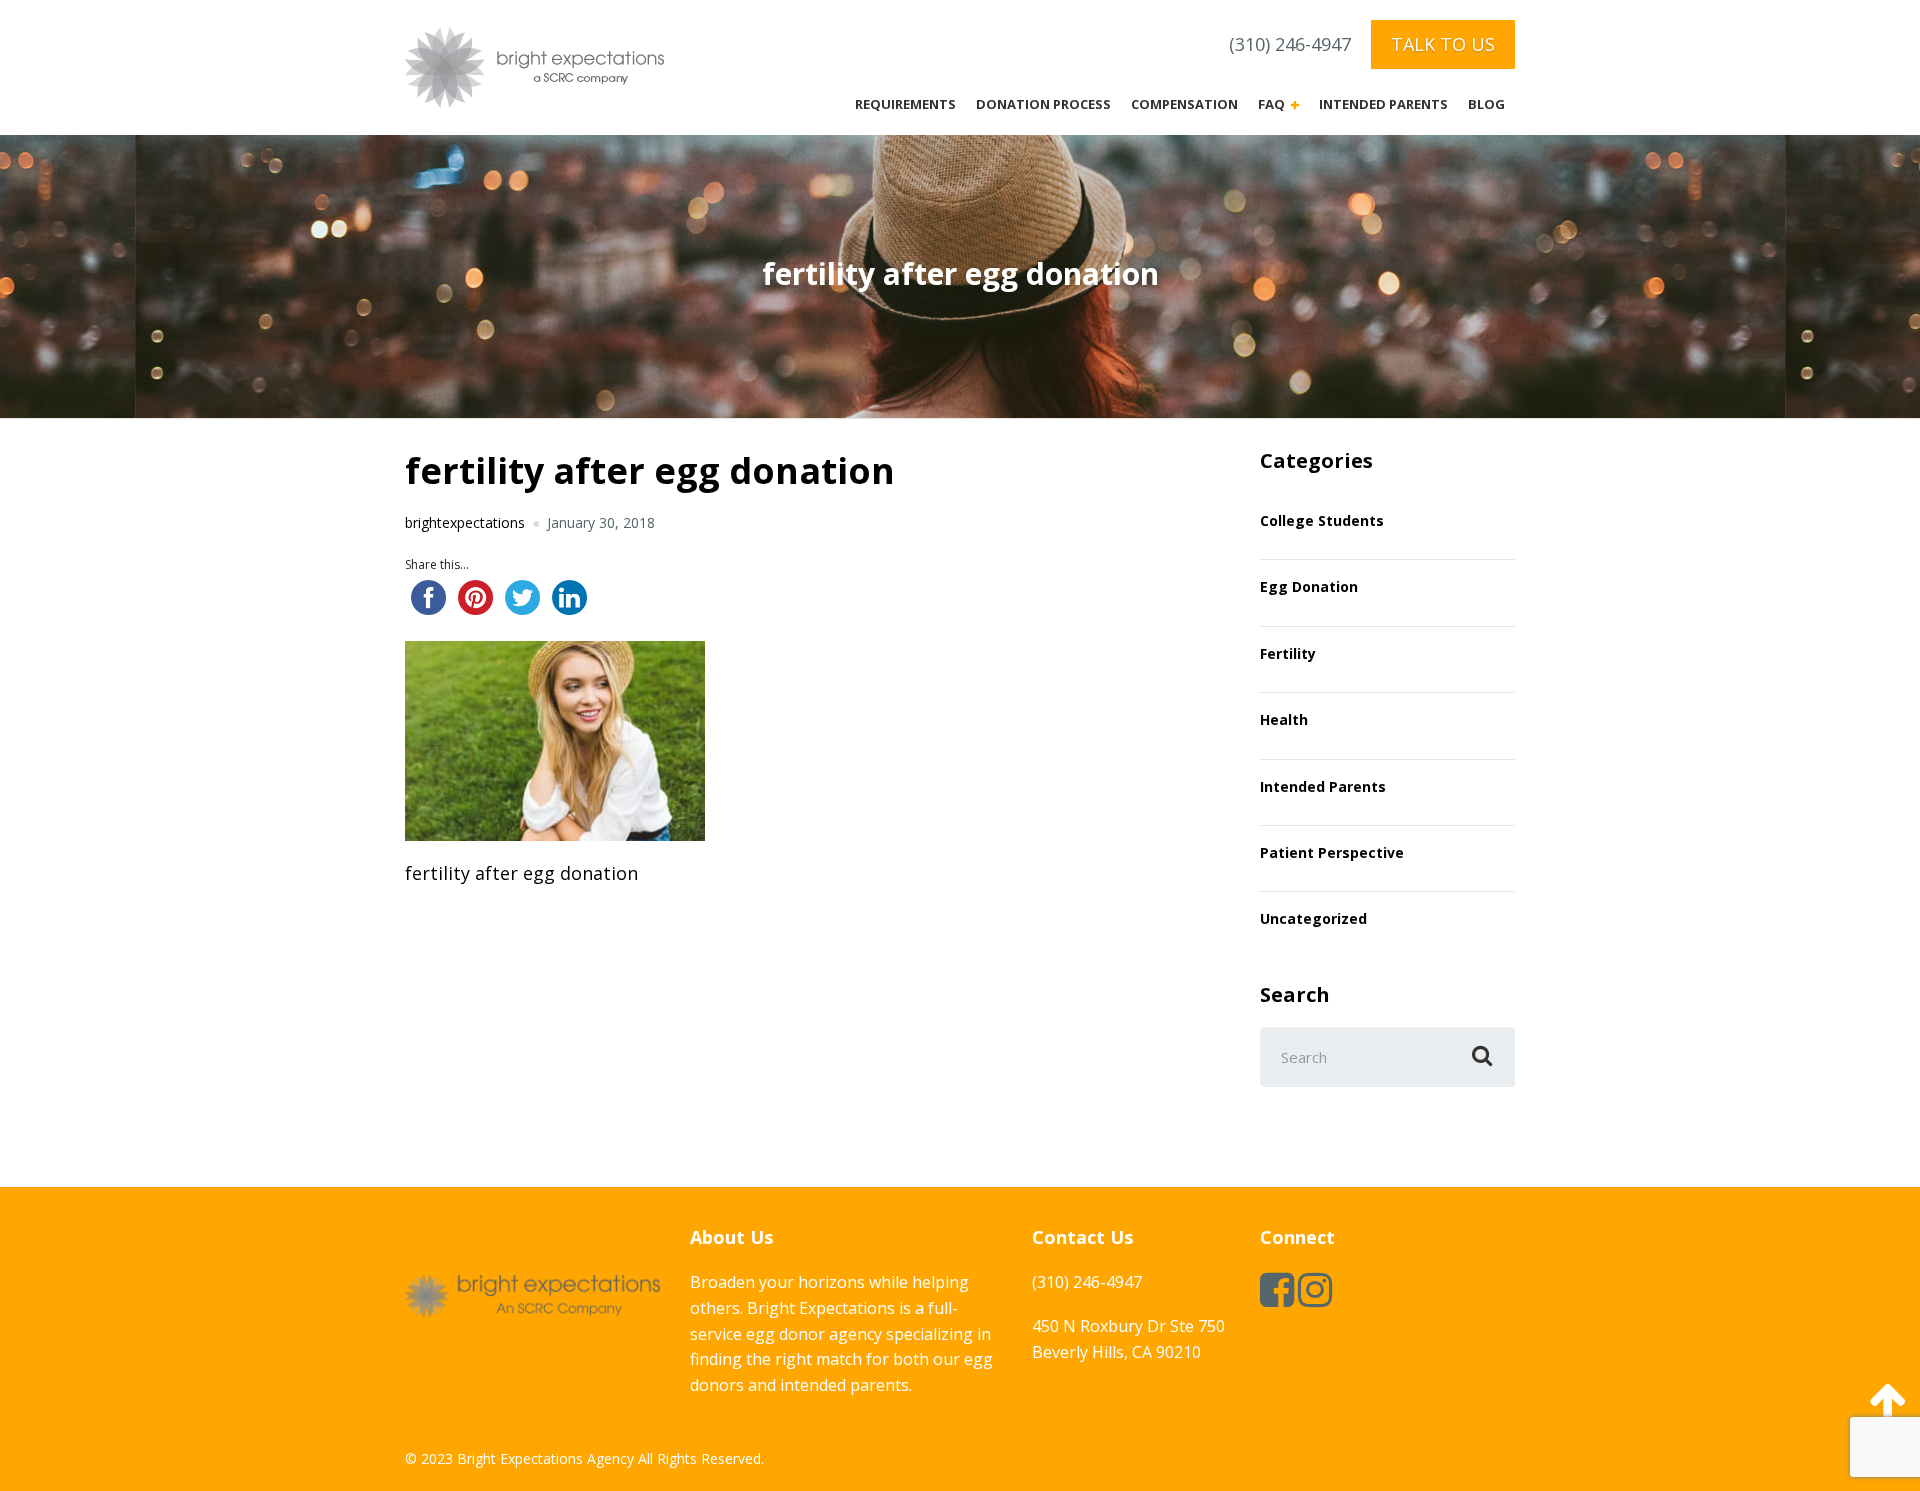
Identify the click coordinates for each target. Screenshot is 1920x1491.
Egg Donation (1309, 586)
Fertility (1288, 653)
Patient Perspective (1332, 852)
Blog (1486, 104)
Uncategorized (1313, 918)
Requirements (905, 104)
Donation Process (1043, 104)
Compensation (1184, 104)
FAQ (1271, 104)
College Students (1322, 520)
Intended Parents (1383, 104)
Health (1284, 719)
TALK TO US (1443, 44)
